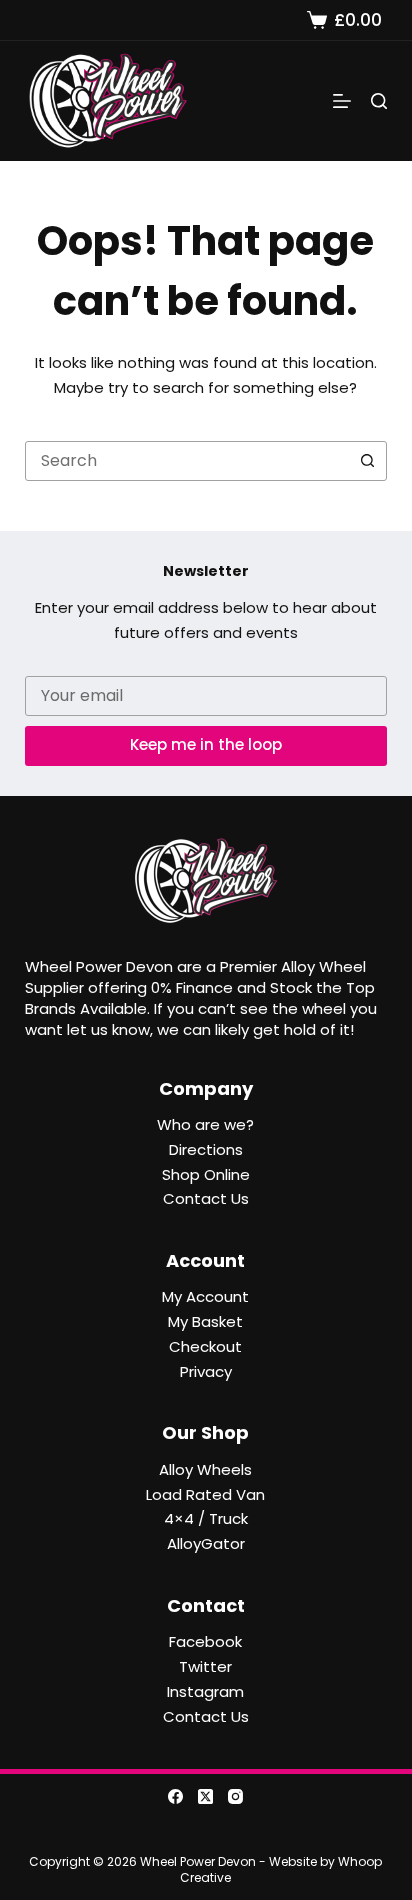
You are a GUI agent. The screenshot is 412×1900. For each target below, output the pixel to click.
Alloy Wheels (205, 1469)
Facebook (205, 1641)
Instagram (205, 1691)
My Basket (205, 1321)
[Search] (379, 101)
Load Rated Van (205, 1494)
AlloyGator (206, 1543)
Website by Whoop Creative (281, 1869)
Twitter (205, 1666)
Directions (206, 1149)
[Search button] (367, 461)
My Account (205, 1296)
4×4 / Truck (206, 1518)
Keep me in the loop (206, 744)
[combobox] (187, 461)
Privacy (206, 1371)
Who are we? (205, 1124)
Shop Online (206, 1174)
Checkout (205, 1346)
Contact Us (206, 1198)
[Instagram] (235, 1796)
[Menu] (342, 101)
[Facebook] (175, 1796)
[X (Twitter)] (205, 1796)
